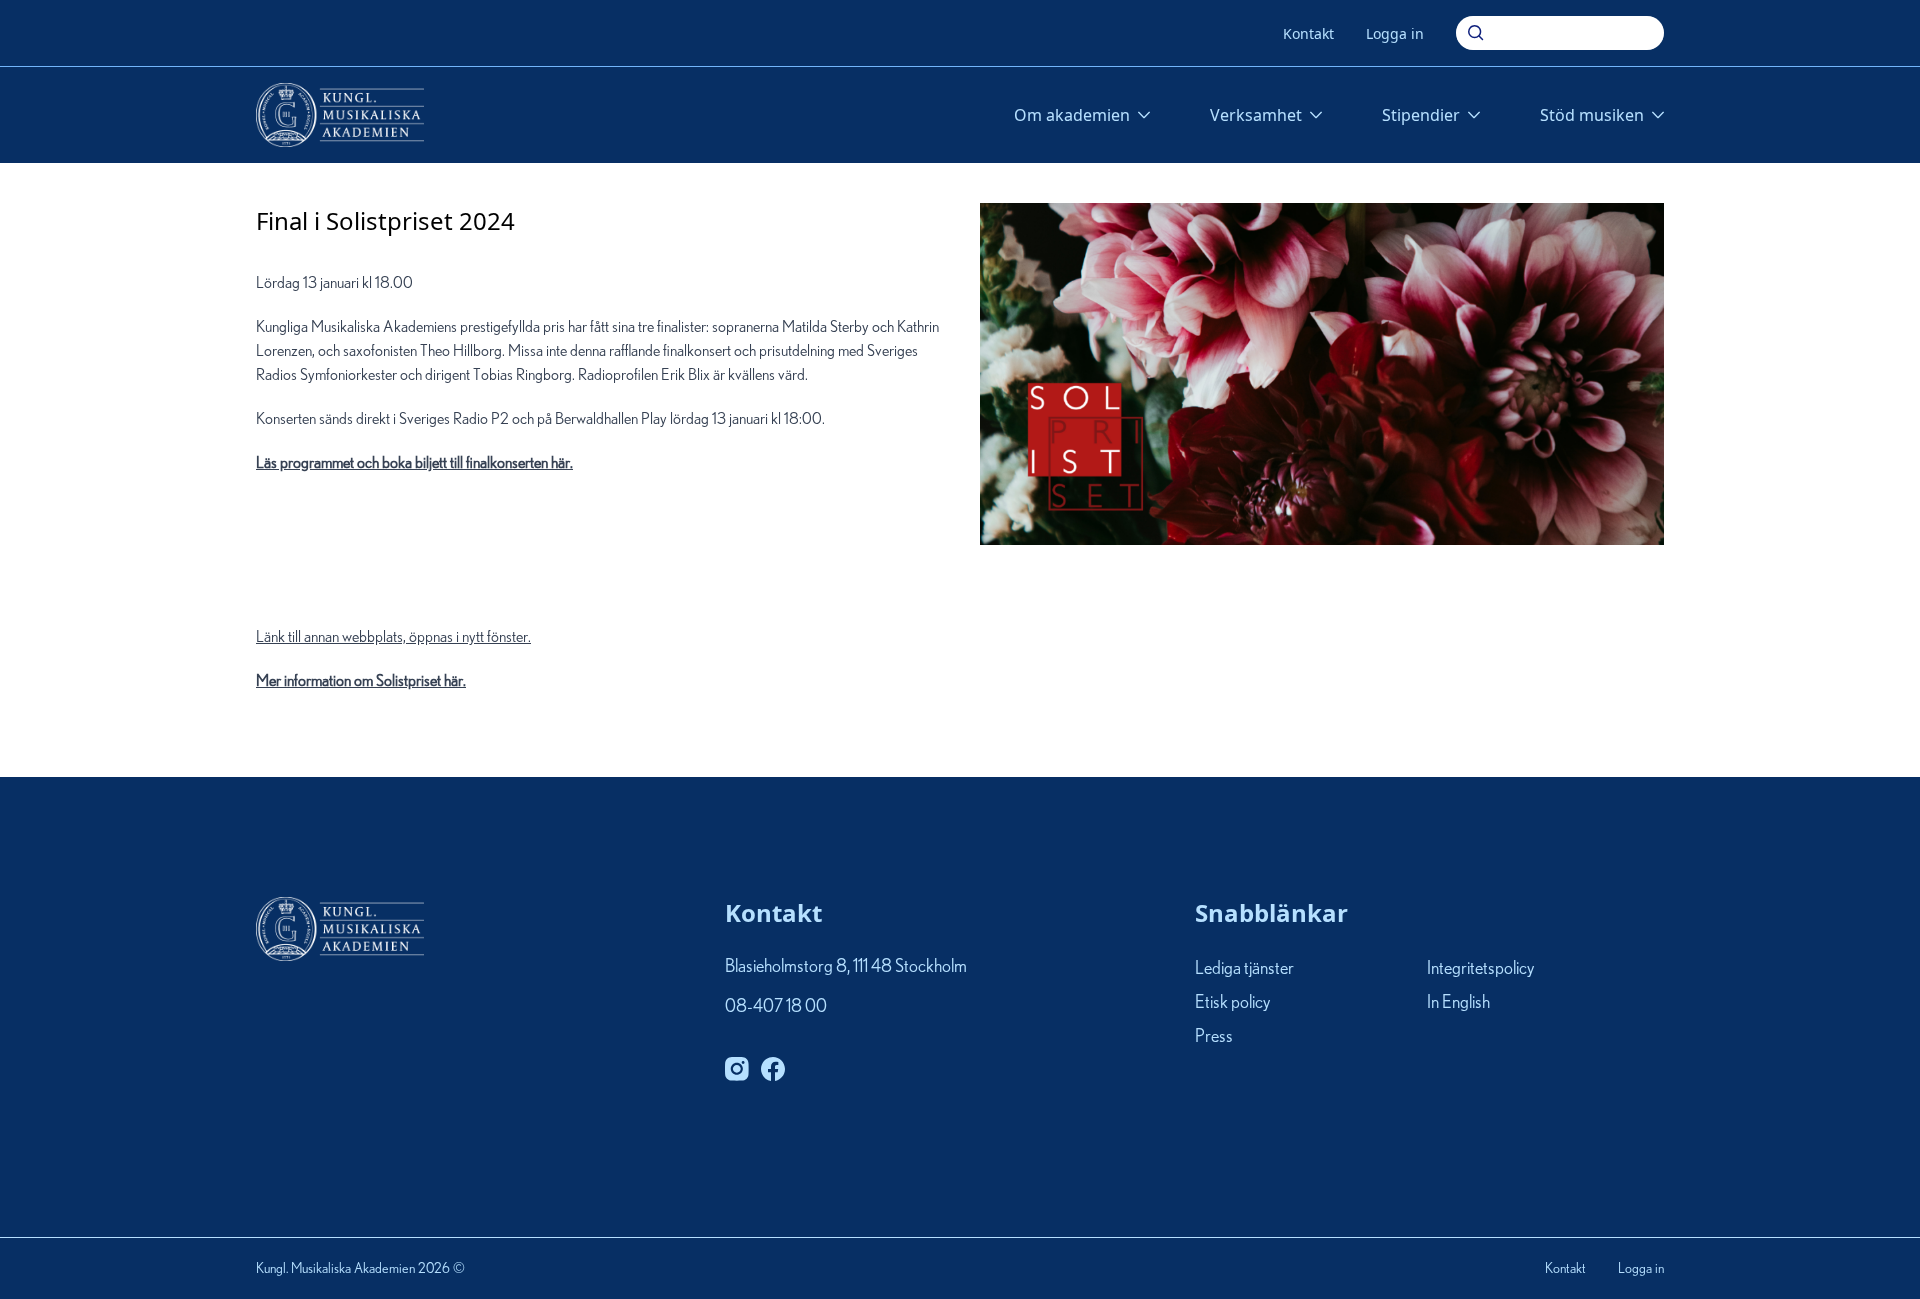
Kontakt (1308, 33)
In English (1458, 1003)
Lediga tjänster (1244, 969)
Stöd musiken (1592, 115)
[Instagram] (737, 1069)
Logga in (1395, 33)
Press (1214, 1038)
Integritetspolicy (1480, 969)
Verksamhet (1256, 115)
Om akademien (1072, 115)
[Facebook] (773, 1069)
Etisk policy (1232, 1003)
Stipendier (1421, 115)
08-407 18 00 (776, 1007)
